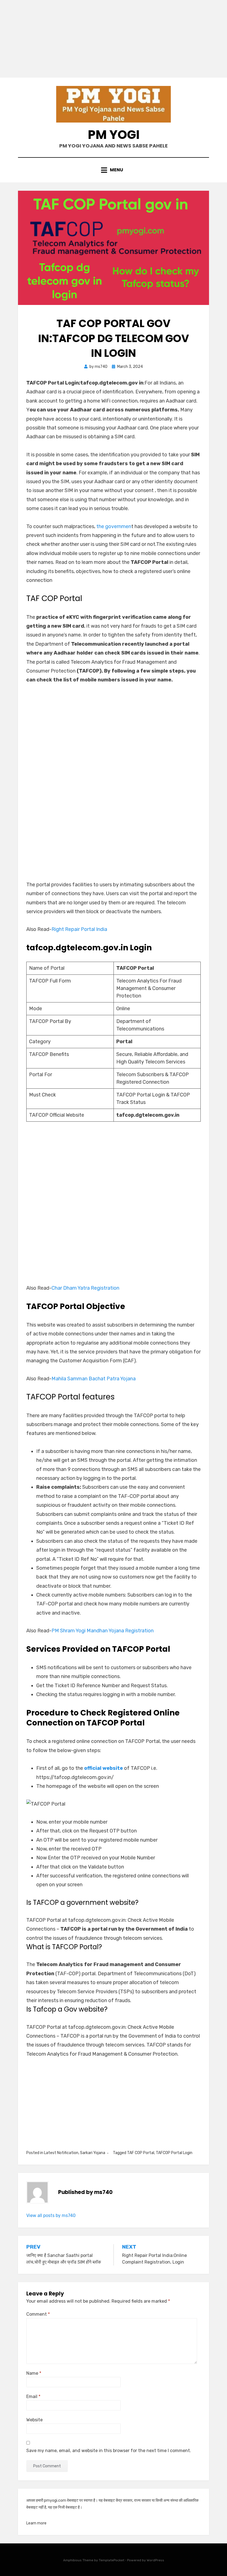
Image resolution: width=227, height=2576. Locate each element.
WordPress (155, 2560)
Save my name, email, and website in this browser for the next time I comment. (109, 2451)
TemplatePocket (112, 2560)
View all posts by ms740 (51, 2215)
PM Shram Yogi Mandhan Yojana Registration (103, 1631)
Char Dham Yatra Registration (85, 1288)
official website (104, 1768)
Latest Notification (61, 2153)
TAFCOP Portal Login (174, 2153)
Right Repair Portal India (79, 929)
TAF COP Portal (141, 2153)
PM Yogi (114, 135)
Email (33, 2396)
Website (34, 2420)
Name (34, 2373)
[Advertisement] (114, 39)
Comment (38, 2314)
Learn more (36, 2523)
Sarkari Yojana (93, 2153)
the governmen (114, 526)
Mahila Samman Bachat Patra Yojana (94, 1379)
